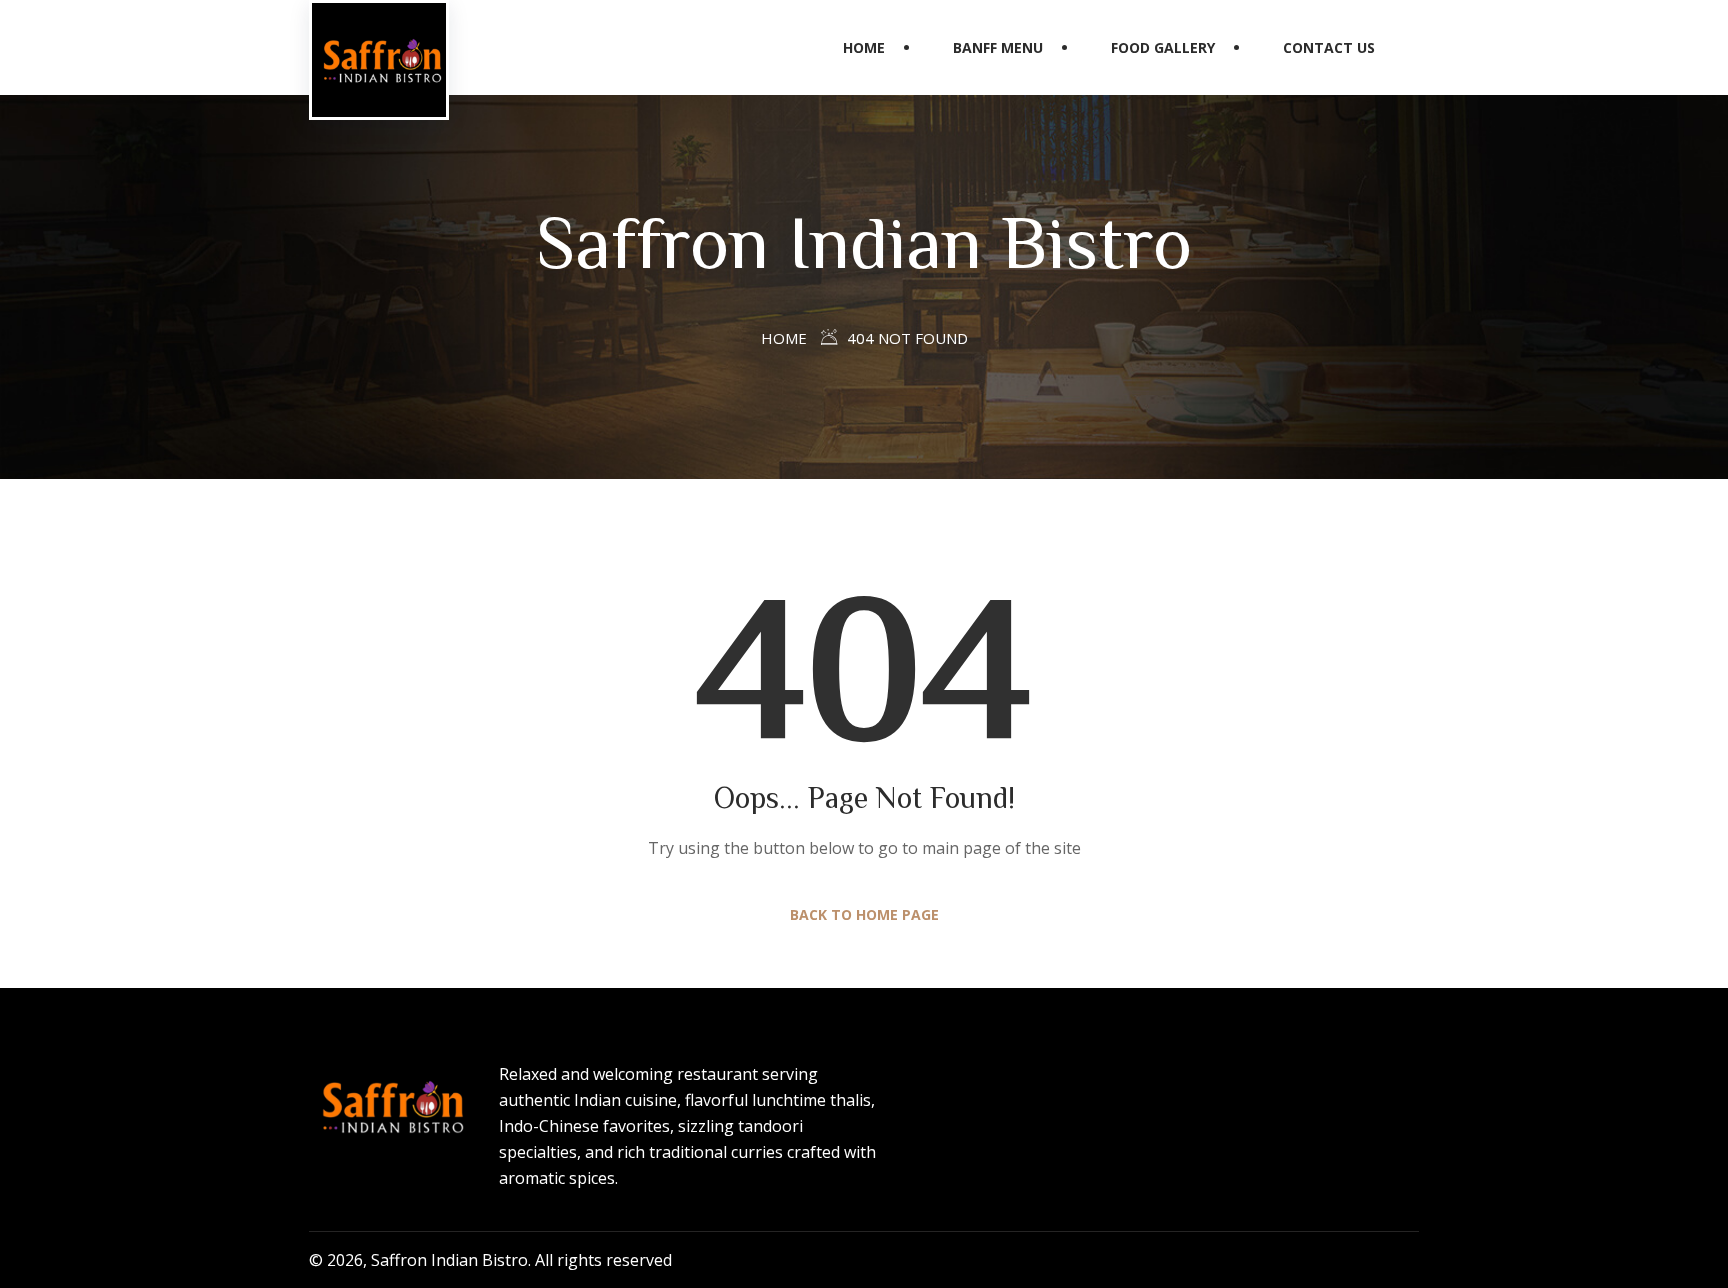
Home (864, 47)
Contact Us (1329, 47)
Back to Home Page (864, 914)
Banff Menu (998, 47)
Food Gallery (1163, 47)
